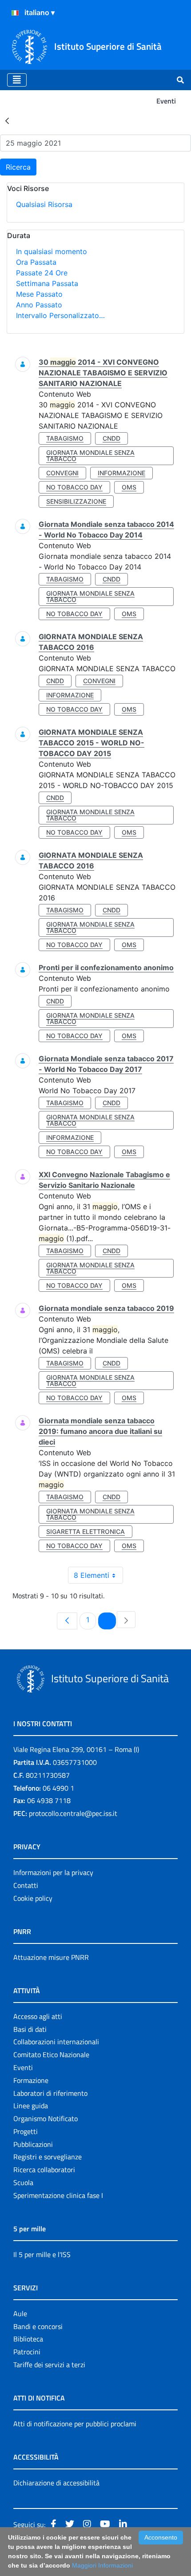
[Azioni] (15, 13)
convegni (62, 473)
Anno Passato (39, 305)
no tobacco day (74, 487)
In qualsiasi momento (52, 251)
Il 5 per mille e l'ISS (42, 2254)
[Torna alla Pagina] (7, 120)
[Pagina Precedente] (67, 1621)
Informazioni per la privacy (53, 1872)
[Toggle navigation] (17, 80)
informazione (121, 473)
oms (129, 487)
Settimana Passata (47, 283)
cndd (111, 438)
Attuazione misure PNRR (51, 1957)
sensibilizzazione (76, 501)
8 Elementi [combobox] (92, 1575)
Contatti (26, 1885)
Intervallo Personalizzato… (60, 315)
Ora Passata (36, 262)
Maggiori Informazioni (102, 2565)
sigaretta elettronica (86, 1531)
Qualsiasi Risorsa (44, 204)
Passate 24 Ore (42, 273)
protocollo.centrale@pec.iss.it (73, 1813)
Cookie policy (33, 1898)
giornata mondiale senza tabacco (90, 456)
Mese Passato (39, 294)
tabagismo (65, 438)
